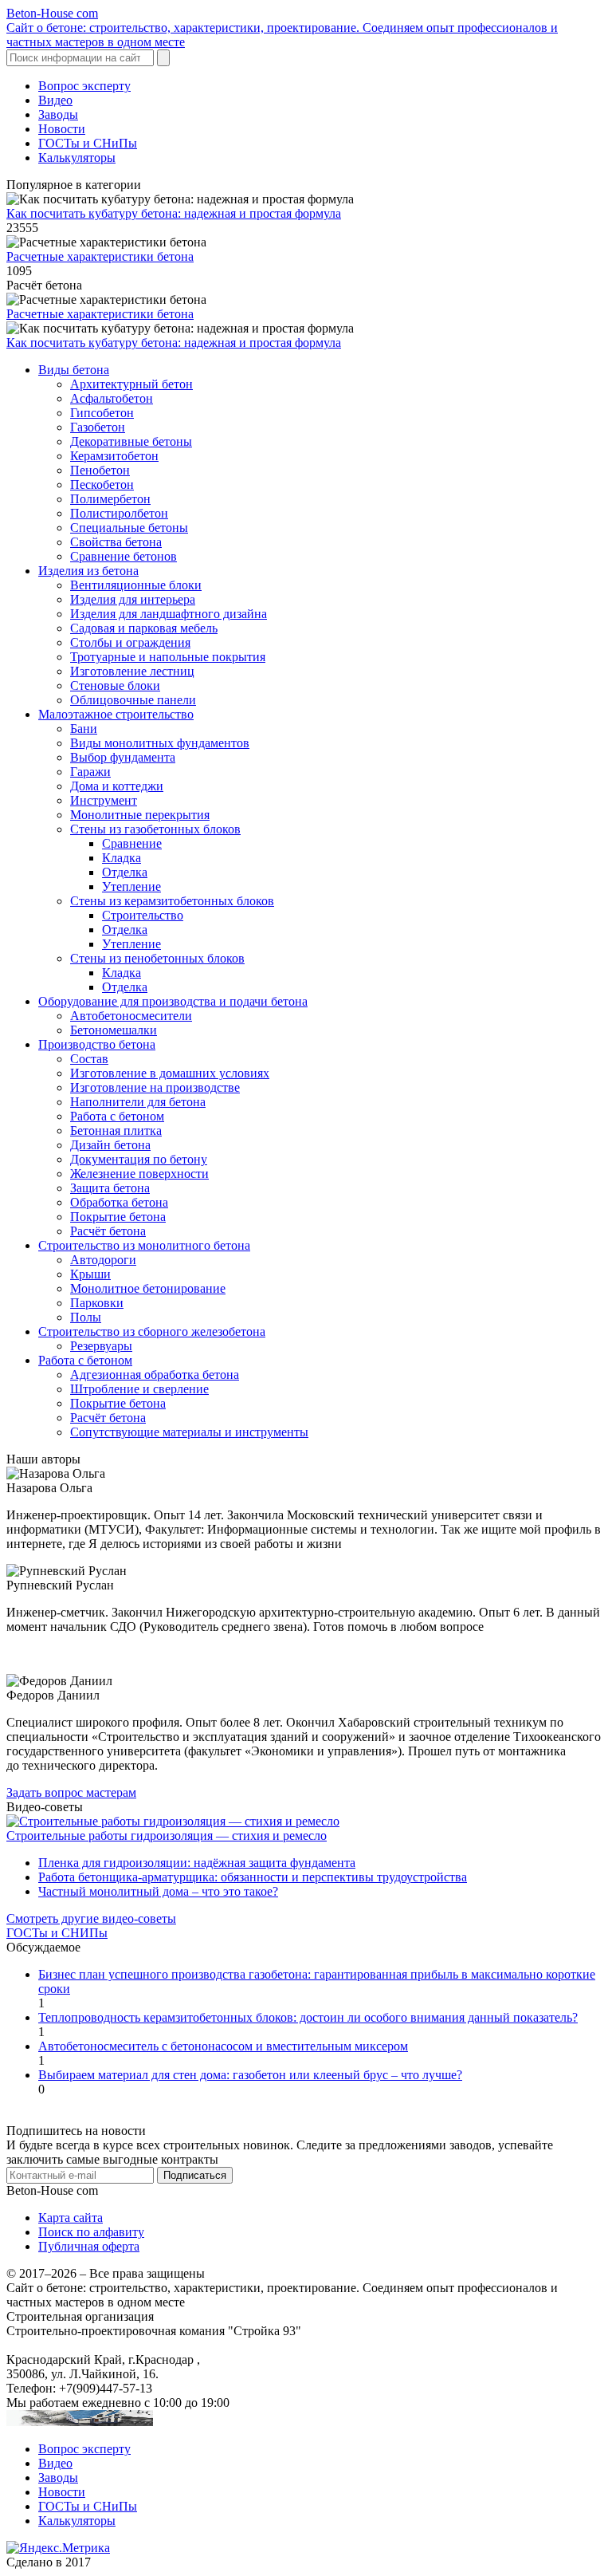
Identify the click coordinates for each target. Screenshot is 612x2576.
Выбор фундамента (123, 757)
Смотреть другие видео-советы (91, 1918)
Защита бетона (110, 1188)
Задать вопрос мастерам (71, 1792)
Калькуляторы (77, 158)
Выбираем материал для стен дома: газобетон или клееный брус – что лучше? (250, 2075)
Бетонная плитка (116, 1130)
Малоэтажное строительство (116, 714)
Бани (84, 729)
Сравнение (132, 843)
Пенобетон (100, 470)
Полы (86, 1317)
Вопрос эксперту (84, 86)
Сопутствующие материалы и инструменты (189, 1432)
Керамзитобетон (114, 456)
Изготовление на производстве (155, 1087)
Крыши (90, 1274)
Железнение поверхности (139, 1174)
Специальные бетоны (129, 528)
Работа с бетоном (117, 1116)
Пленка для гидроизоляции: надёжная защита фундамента (197, 1863)
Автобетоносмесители (131, 1016)
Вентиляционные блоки (136, 585)
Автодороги (103, 1260)
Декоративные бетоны (131, 441)
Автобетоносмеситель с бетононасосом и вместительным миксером (223, 2046)
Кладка (122, 858)
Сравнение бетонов (124, 556)
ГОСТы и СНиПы (88, 143)
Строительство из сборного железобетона (152, 1331)
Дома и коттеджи (117, 786)
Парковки (97, 1303)
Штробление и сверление (139, 1389)
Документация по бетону (139, 1159)
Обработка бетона (119, 1202)
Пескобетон (102, 484)
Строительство (143, 915)
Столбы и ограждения (130, 642)
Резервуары (101, 1346)
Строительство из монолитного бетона (144, 1245)
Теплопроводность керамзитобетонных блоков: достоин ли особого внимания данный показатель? (308, 2017)
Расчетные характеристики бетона (100, 256)
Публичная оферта (89, 2246)
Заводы (58, 114)
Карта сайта (71, 2218)
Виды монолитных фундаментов (160, 743)
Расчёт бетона (108, 1231)
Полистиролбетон (119, 513)
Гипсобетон (102, 413)
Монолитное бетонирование (148, 1288)
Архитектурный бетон (131, 384)
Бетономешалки (114, 1030)
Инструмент (104, 800)
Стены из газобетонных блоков (155, 829)
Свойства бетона (116, 542)
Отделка (125, 872)
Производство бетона (97, 1044)
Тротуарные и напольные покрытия (168, 657)
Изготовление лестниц (132, 671)
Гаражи (90, 772)
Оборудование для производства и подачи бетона (173, 1001)
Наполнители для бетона (138, 1102)
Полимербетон (110, 499)
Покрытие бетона (118, 1217)
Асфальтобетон (112, 398)
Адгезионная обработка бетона (155, 1375)
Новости (62, 129)
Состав (89, 1059)
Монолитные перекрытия (140, 815)
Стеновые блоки (115, 685)
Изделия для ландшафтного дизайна (169, 614)
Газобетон (98, 427)
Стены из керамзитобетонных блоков (172, 901)
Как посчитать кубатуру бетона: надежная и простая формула (174, 213)
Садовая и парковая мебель (144, 628)
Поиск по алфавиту (91, 2232)
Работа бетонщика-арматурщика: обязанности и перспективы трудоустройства (253, 1877)
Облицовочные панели (133, 700)
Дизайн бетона (110, 1145)
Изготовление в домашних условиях (170, 1073)
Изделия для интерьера (133, 599)
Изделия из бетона (88, 571)
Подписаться (195, 2175)
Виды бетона (74, 370)
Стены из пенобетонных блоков (157, 958)
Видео (55, 100)
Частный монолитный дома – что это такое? (158, 1891)
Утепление (131, 886)
